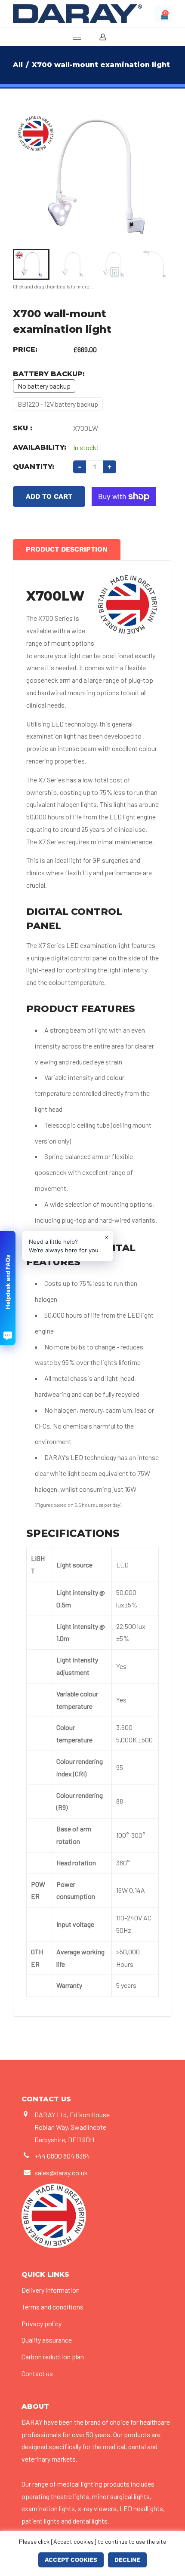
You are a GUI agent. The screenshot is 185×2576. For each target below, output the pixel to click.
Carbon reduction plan (53, 2357)
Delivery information (51, 2290)
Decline (127, 2560)
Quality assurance (47, 2340)
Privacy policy (42, 2323)
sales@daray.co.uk (61, 2173)
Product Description (67, 549)
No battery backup (44, 386)
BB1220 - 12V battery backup (58, 404)
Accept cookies (71, 2560)
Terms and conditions (52, 2307)
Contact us (37, 2373)
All (18, 65)
